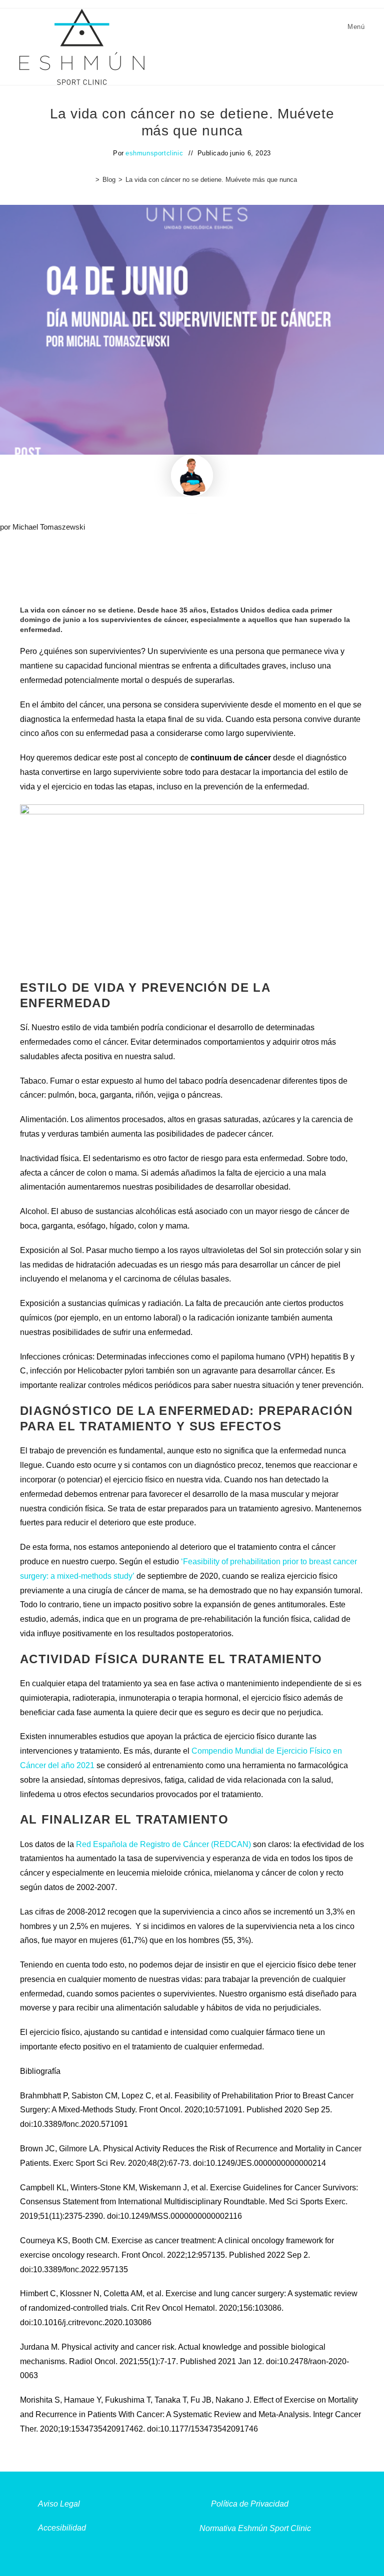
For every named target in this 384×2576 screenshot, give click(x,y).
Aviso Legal (59, 2504)
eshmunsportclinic (154, 153)
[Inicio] (90, 180)
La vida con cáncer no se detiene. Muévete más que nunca (211, 180)
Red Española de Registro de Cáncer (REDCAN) (163, 1844)
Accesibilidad (62, 2528)
